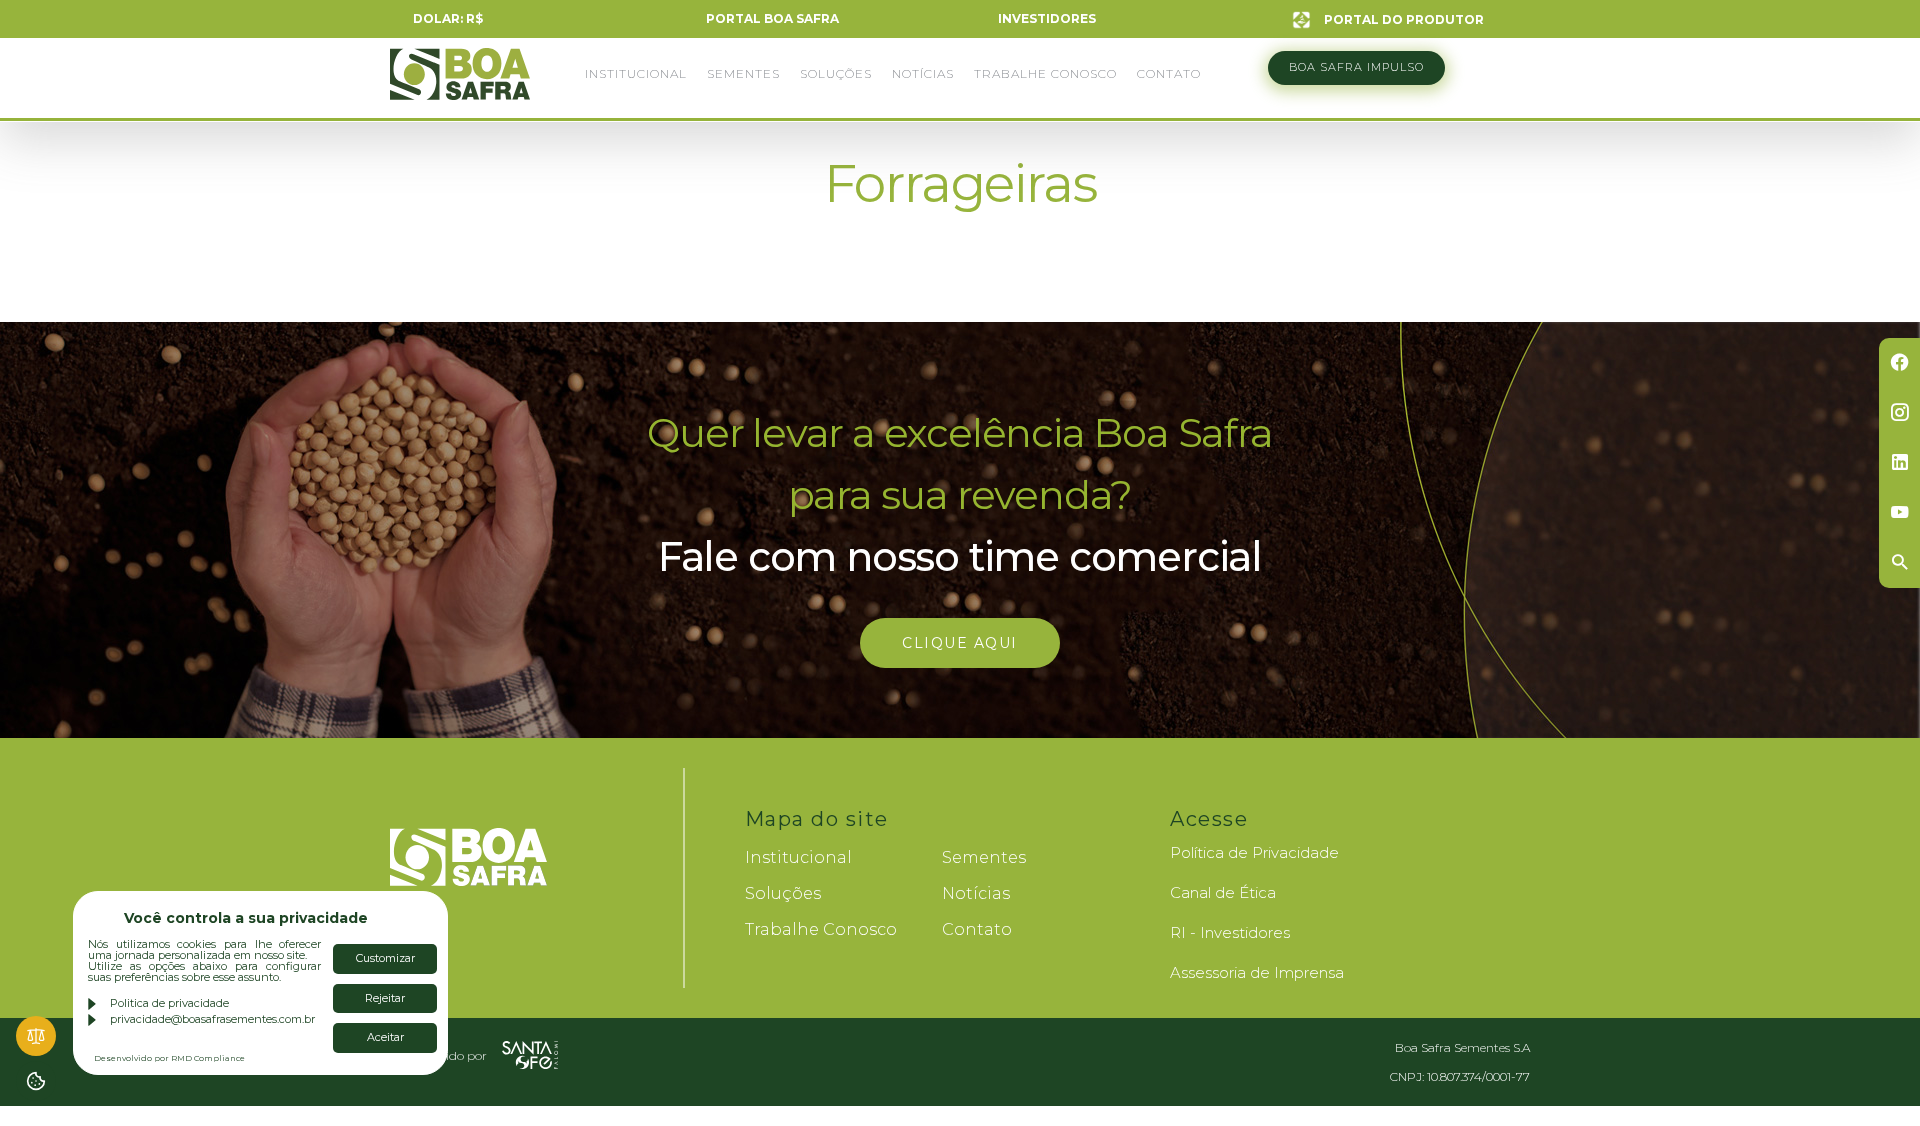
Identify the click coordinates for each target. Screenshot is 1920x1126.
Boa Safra (460, 83)
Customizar (385, 958)
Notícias (923, 73)
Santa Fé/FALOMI (530, 1055)
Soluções (836, 73)
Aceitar (385, 1037)
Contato (1169, 73)
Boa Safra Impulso (1356, 67)
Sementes (743, 73)
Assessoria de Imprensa (1257, 972)
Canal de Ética (1223, 892)
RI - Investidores (1230, 932)
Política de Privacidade (1254, 852)
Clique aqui (960, 643)
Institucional (636, 73)
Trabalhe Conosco (1045, 73)
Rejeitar (385, 998)
